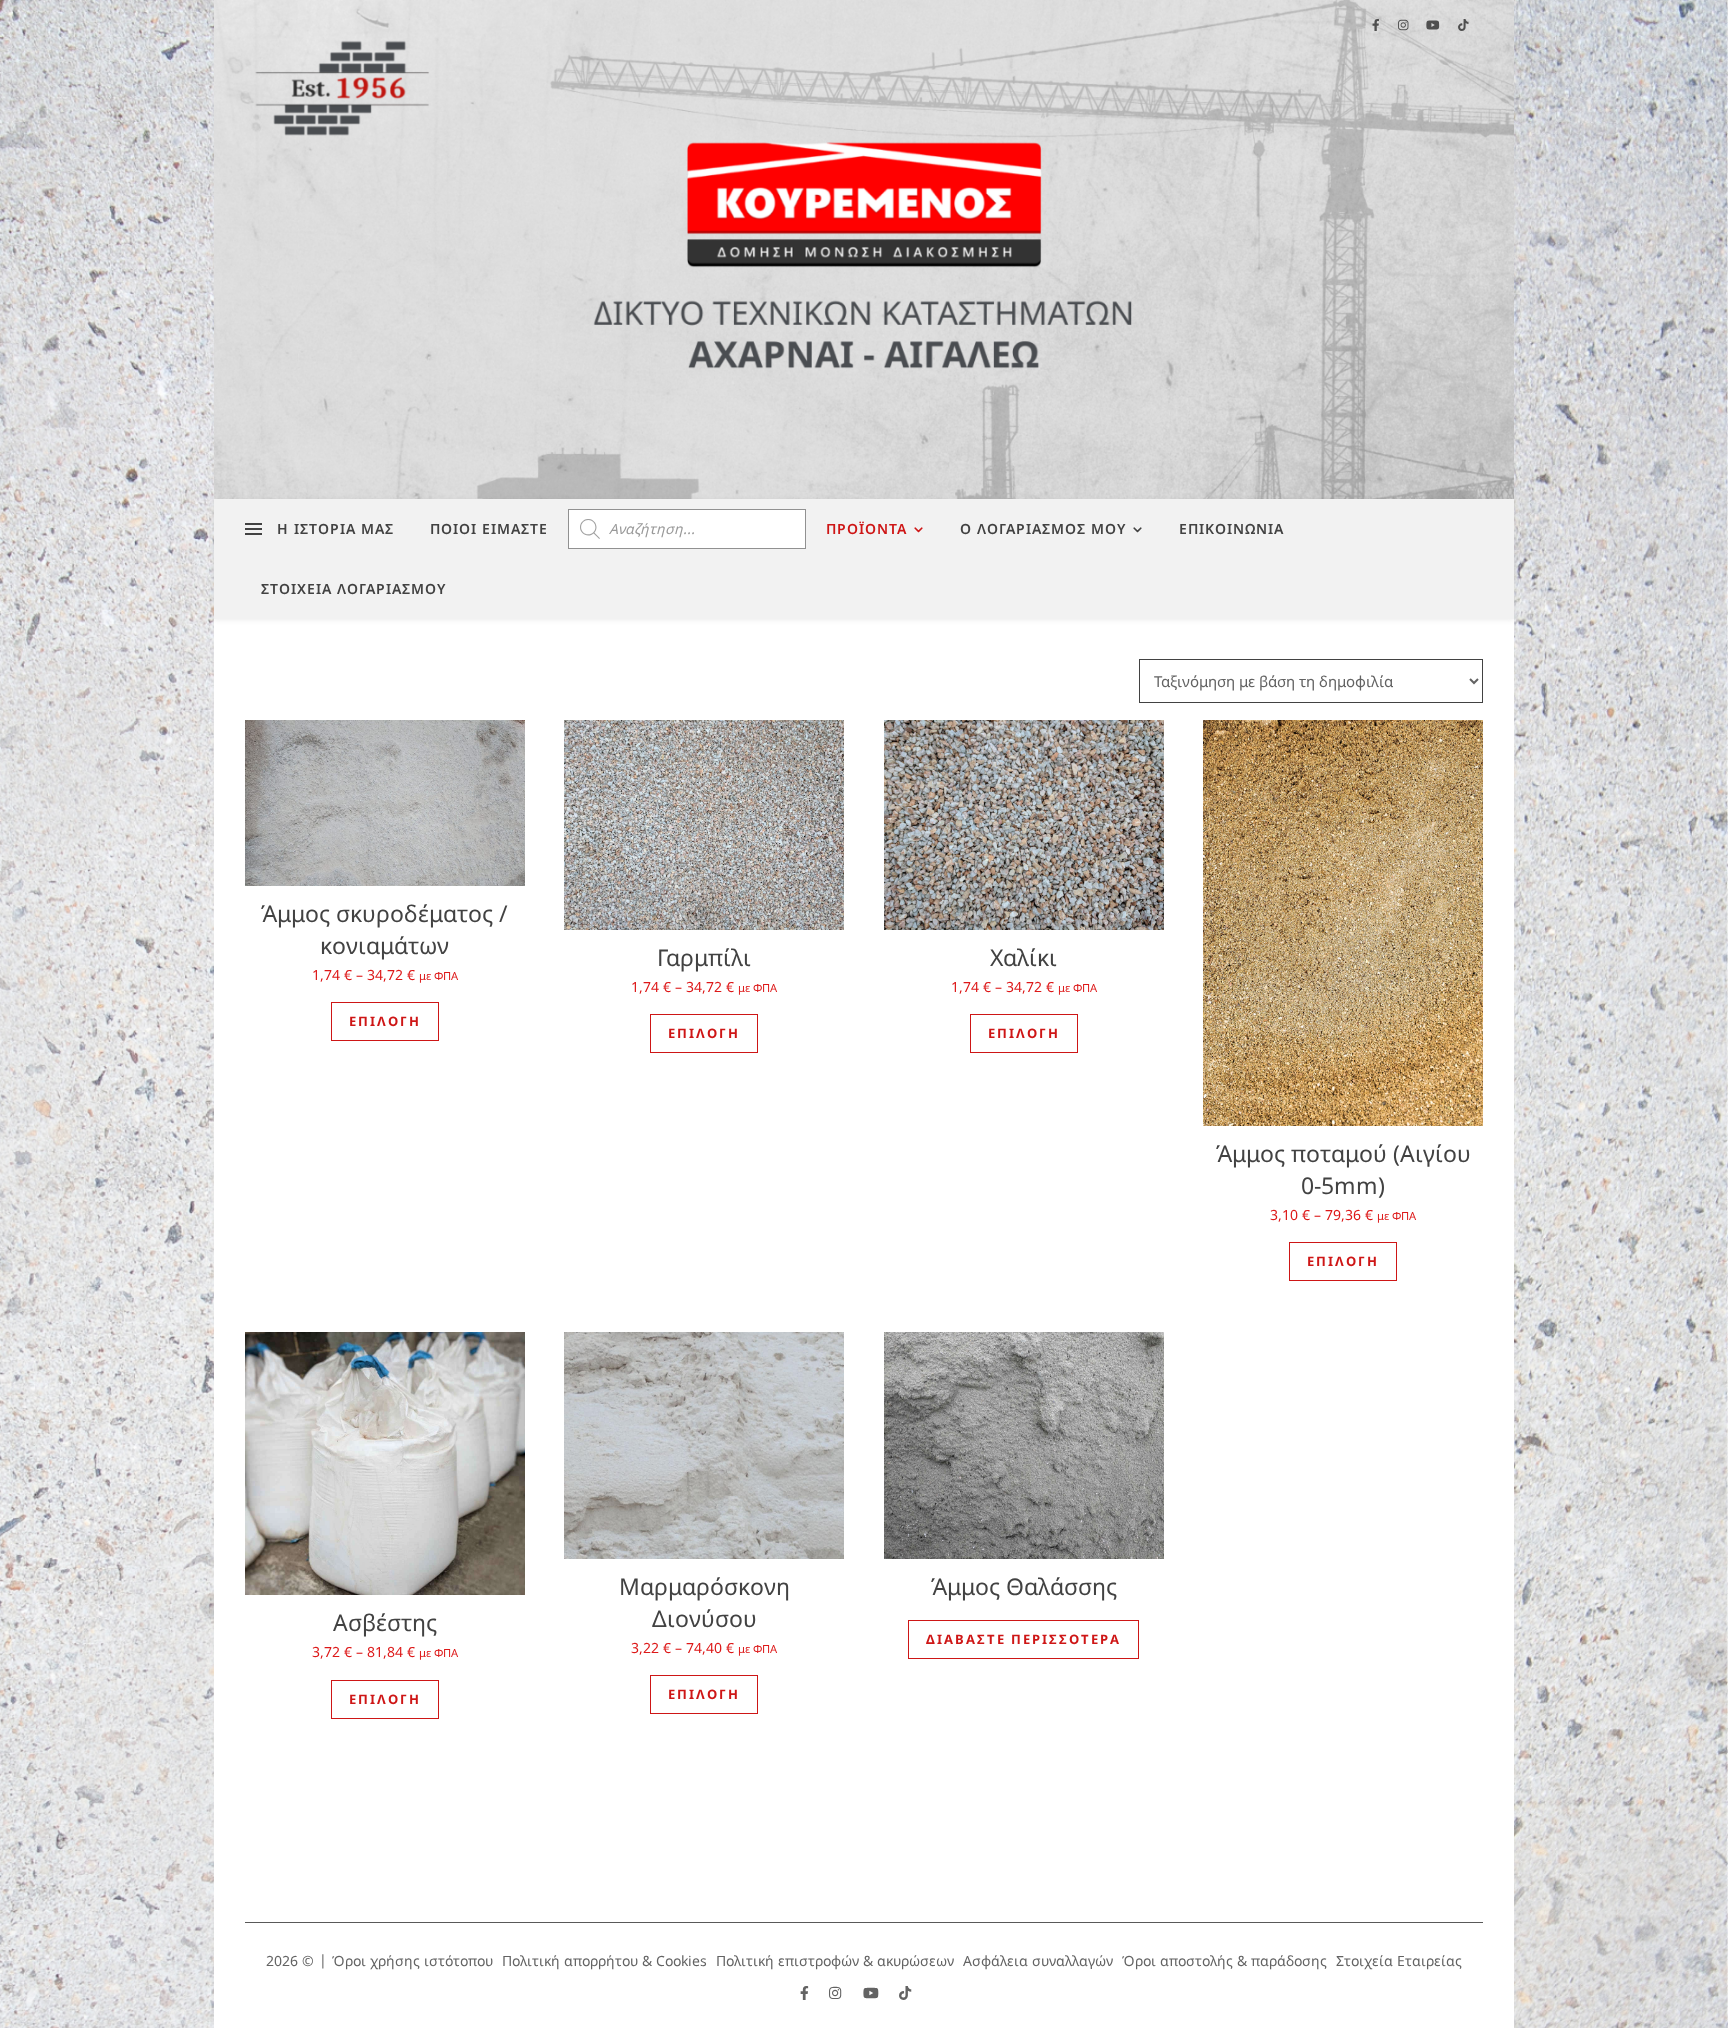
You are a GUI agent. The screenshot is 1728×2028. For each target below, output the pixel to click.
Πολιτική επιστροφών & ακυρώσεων (835, 1960)
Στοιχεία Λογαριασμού (353, 588)
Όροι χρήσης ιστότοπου (412, 1960)
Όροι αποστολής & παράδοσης (1224, 1960)
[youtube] (873, 1992)
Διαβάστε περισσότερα (1023, 1639)
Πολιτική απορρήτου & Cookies (604, 1960)
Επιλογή (385, 1021)
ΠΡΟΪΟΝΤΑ (866, 528)
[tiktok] (905, 1992)
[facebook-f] (806, 1992)
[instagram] (837, 1992)
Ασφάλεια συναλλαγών (1038, 1960)
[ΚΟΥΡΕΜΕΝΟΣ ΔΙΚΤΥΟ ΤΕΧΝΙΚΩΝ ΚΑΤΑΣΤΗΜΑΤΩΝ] (864, 249)
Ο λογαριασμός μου (1043, 528)
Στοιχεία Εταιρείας (1399, 1960)
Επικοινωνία (1231, 528)
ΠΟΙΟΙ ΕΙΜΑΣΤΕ (489, 528)
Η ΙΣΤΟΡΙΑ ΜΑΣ (335, 528)
